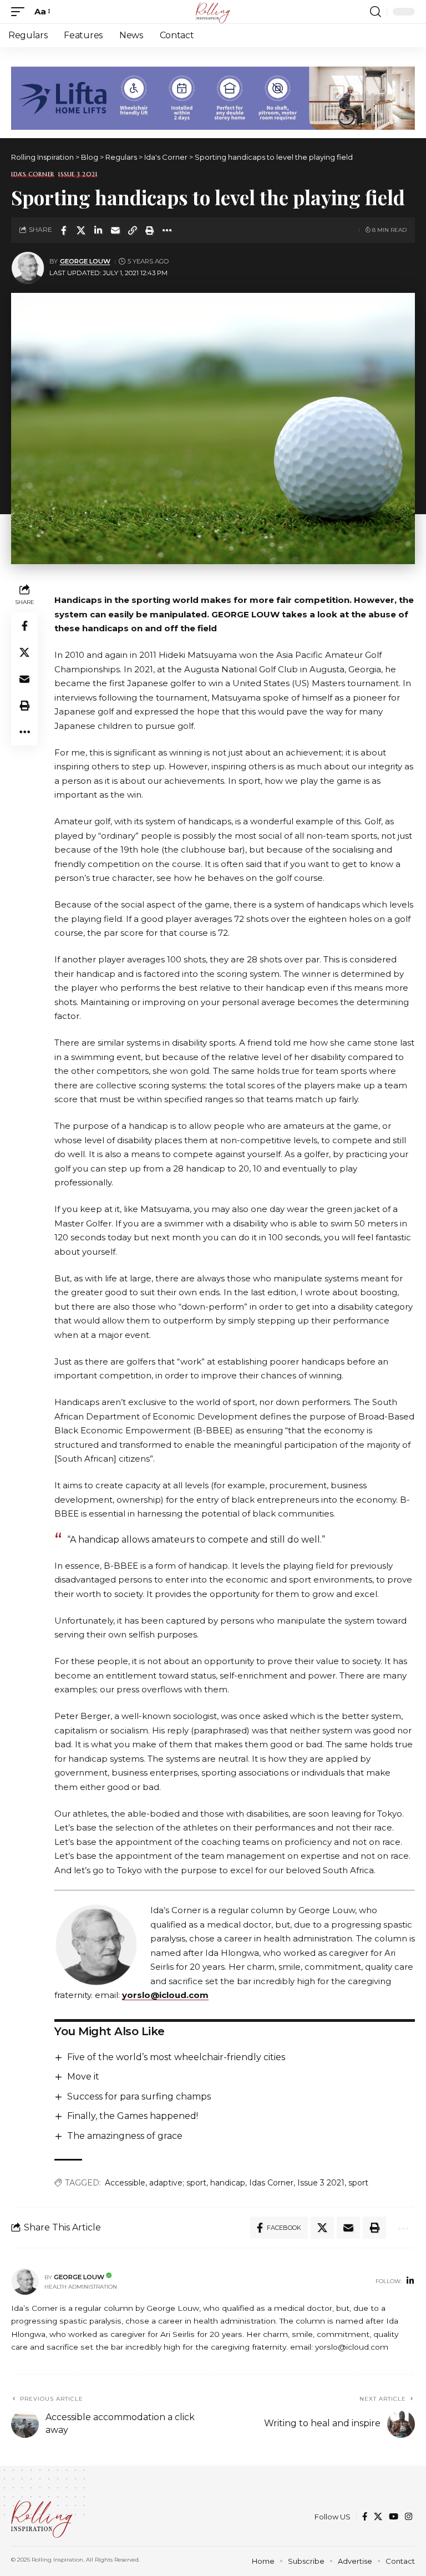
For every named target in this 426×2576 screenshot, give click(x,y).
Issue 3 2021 (78, 174)
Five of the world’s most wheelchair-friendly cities (176, 2057)
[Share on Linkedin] (98, 230)
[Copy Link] (133, 230)
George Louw (85, 261)
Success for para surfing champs (139, 2096)
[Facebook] (365, 2517)
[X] (378, 2517)
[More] (167, 230)
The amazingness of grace (125, 2136)
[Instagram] (409, 2517)
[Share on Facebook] (64, 230)
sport (358, 2183)
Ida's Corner (33, 174)
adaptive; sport (178, 2183)
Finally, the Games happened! (133, 2116)
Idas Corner (271, 2183)
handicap (228, 2183)
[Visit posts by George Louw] (28, 268)
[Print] (150, 230)
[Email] (115, 230)
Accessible (125, 2183)
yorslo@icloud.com (165, 1995)
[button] (21, 12)
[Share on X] (81, 230)
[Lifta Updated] (213, 97)
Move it (83, 2076)
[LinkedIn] (410, 2281)
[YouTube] (394, 2517)
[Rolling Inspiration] (213, 12)
